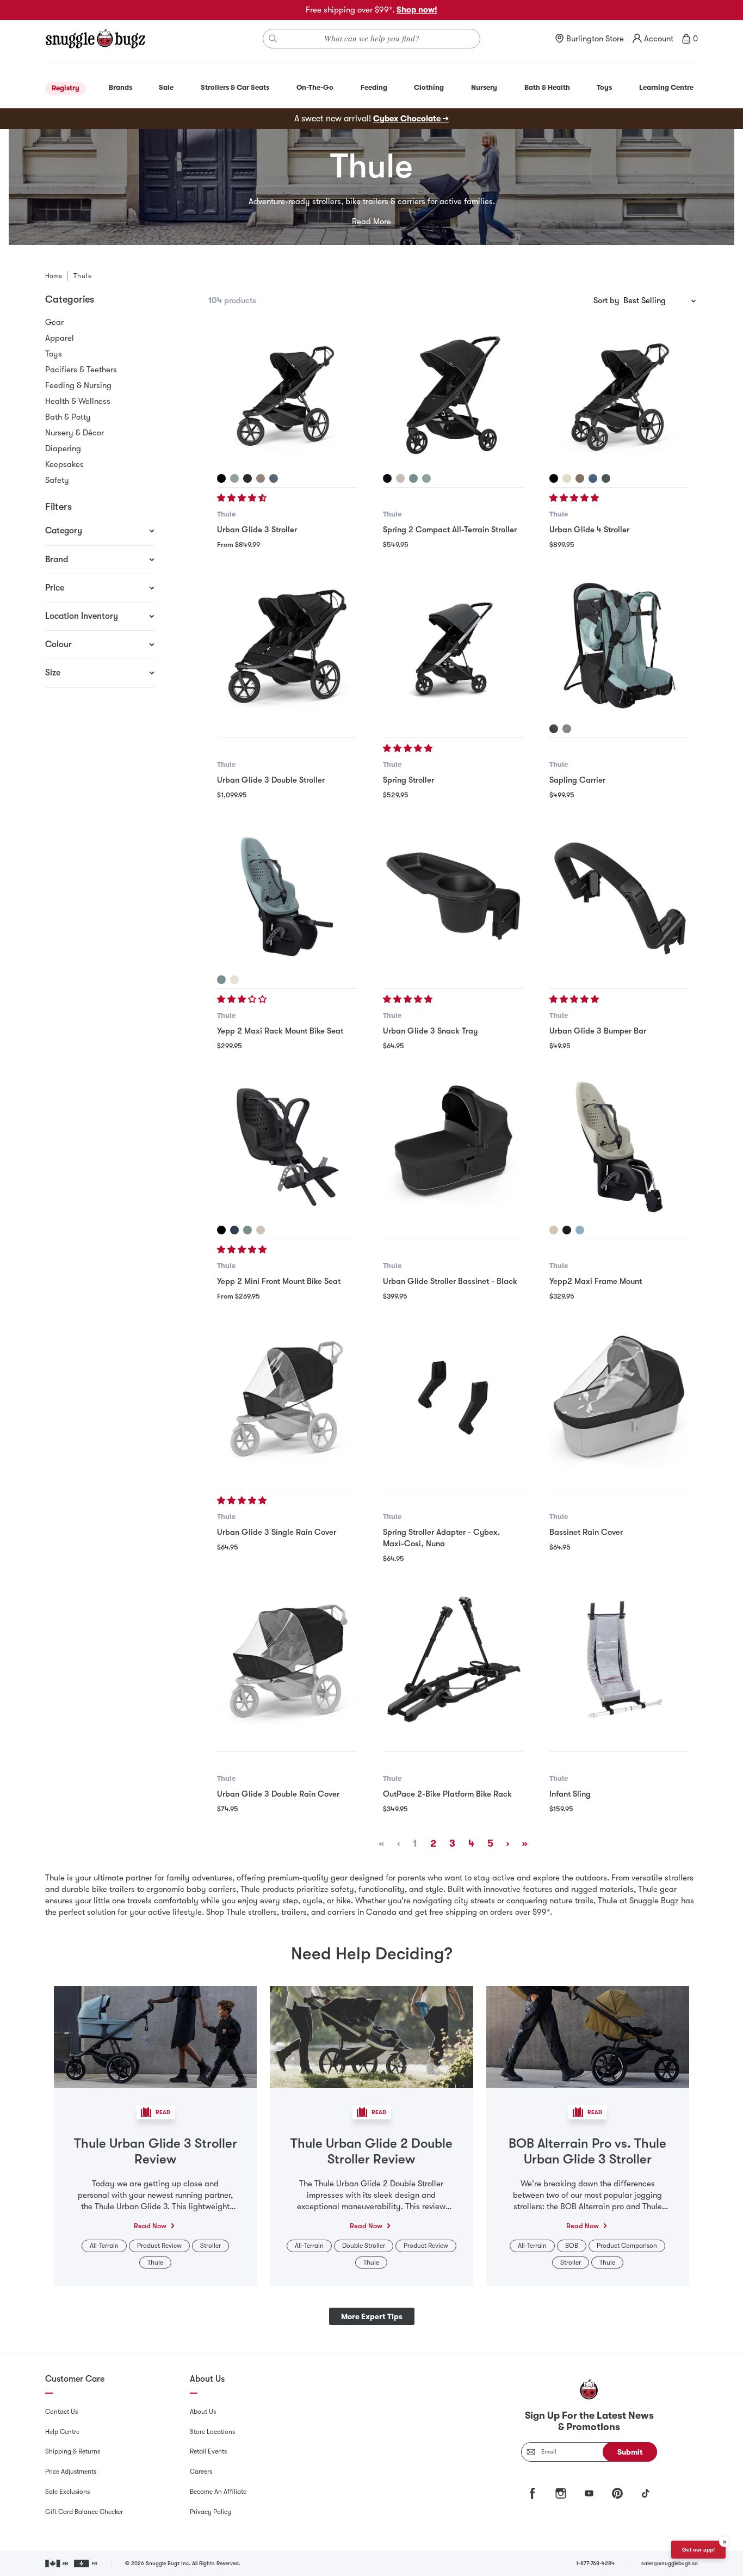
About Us (203, 2412)
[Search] (273, 39)
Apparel (60, 338)
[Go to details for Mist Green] (426, 478)
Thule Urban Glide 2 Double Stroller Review (371, 2151)
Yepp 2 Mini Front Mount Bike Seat (279, 1281)
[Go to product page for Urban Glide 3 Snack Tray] (453, 897)
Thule (226, 514)
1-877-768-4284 (595, 2563)
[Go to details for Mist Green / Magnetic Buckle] (234, 478)
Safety (57, 480)
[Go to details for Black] (387, 478)
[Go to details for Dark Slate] (606, 478)
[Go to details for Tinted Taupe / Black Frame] (261, 478)
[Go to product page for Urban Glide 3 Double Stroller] (287, 646)
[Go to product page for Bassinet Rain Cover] (619, 1398)
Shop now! (417, 10)
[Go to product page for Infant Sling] (619, 1660)
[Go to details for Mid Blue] (413, 478)
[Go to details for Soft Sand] (234, 980)
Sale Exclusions (67, 2492)
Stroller (210, 2246)
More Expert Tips (372, 2316)
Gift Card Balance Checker (84, 2512)
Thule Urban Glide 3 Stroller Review (156, 2151)
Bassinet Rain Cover (586, 1532)
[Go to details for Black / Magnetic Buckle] (221, 478)
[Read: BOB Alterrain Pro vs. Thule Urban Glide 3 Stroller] (588, 2036)
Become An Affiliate (218, 2492)
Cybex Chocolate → (411, 119)
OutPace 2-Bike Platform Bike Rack (447, 1794)
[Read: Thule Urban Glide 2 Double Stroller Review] (371, 2036)
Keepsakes (64, 464)
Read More (371, 222)
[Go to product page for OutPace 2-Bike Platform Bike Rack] (453, 1660)
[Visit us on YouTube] (589, 2493)
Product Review (159, 2246)
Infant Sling (570, 1794)
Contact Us (61, 2412)
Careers (201, 2472)
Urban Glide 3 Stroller (257, 530)
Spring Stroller (408, 780)
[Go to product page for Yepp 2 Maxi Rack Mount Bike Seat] (287, 897)
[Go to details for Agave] (567, 729)
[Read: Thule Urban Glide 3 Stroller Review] (155, 2036)
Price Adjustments (71, 2472)
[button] (243, 498)
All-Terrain (104, 2246)
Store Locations (212, 2432)
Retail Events (208, 2451)
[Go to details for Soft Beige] (400, 478)
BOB (572, 2246)
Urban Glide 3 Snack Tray (430, 1031)
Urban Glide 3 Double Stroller (271, 780)
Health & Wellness (78, 401)
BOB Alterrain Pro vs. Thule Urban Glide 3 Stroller (587, 2151)
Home (54, 276)
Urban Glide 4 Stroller (589, 530)
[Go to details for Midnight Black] (567, 1230)
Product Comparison (627, 2246)
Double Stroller (364, 2246)
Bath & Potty (68, 417)
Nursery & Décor (75, 433)
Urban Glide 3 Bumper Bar (598, 1031)
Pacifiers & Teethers (81, 370)
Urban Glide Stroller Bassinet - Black (450, 1281)
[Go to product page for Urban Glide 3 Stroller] (287, 395)
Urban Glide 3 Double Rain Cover (278, 1794)
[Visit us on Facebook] (533, 2493)
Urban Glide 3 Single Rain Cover (277, 1532)
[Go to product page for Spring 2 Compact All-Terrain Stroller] (453, 395)
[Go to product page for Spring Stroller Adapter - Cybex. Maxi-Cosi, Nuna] (453, 1398)
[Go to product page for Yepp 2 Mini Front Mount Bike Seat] (287, 1147)
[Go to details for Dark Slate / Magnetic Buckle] (274, 478)
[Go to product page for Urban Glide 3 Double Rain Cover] (287, 1660)
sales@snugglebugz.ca (670, 2563)
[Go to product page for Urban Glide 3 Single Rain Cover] (287, 1398)
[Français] (86, 2563)
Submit (630, 2452)
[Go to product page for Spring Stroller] (453, 646)
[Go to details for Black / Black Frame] (247, 478)
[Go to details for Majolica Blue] (234, 1230)
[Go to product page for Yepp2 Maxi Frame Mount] (619, 1147)
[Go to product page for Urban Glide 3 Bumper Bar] (619, 897)
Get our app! (698, 2550)
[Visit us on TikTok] (646, 2493)
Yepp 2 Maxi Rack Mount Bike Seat (280, 1031)
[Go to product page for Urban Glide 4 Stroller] (619, 395)
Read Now (150, 2226)
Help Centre (62, 2432)
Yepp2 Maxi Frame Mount (596, 1281)
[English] (57, 2563)
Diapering (63, 448)
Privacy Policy (210, 2512)
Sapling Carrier (577, 780)
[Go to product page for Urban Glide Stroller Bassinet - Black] (453, 1147)
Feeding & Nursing (78, 385)
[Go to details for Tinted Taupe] (580, 478)
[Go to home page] (95, 39)
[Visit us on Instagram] (561, 2493)
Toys (54, 354)
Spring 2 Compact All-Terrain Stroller (450, 530)
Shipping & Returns (73, 2451)
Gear (54, 322)
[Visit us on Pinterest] (617, 2493)
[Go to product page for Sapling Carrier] (619, 646)
